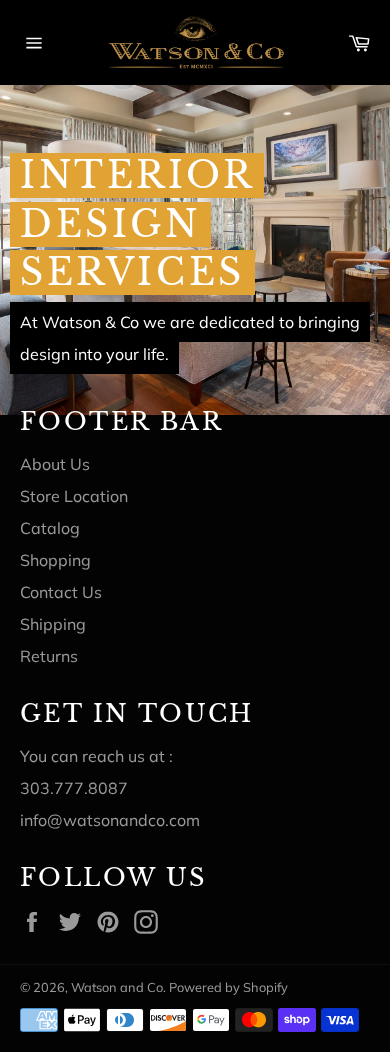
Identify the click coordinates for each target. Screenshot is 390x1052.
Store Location (74, 496)
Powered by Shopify (228, 987)
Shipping (53, 624)
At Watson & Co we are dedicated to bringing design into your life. (190, 338)
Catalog (50, 528)
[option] (195, 250)
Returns (49, 656)
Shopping (55, 560)
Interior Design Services (137, 224)
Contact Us (61, 592)
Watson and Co (117, 987)
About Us (55, 464)
